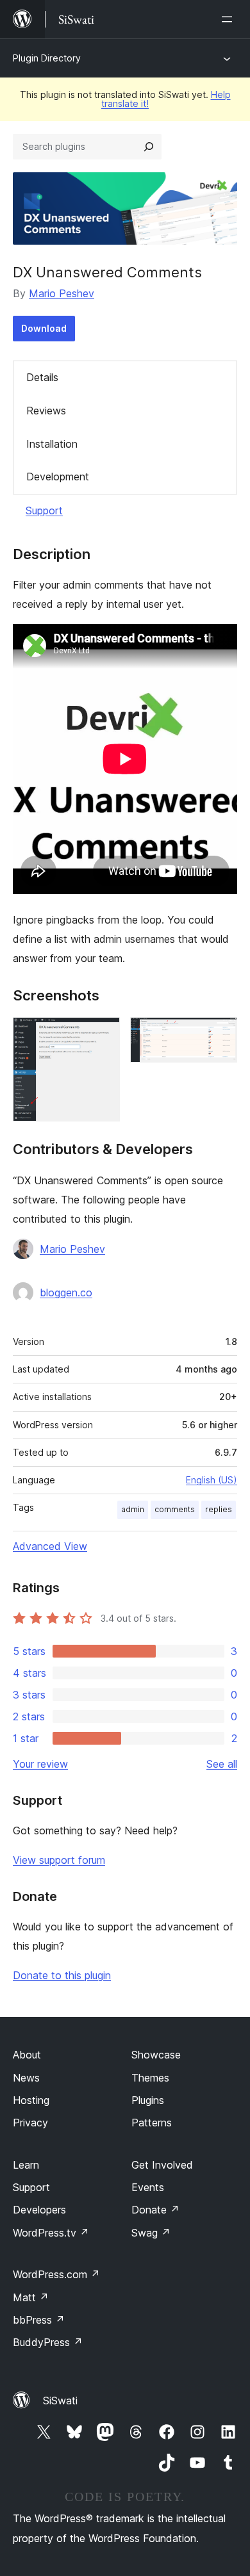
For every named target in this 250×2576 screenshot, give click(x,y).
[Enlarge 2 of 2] (220, 1034)
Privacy (30, 2123)
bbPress (39, 2320)
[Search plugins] (149, 147)
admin (133, 1509)
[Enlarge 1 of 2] (103, 1034)
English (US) (212, 1480)
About (27, 2055)
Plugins (148, 2100)
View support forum (59, 1860)
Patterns (152, 2123)
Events (148, 2187)
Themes (150, 2078)
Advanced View (50, 1546)
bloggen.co (66, 1292)
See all (222, 1764)
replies (219, 1509)
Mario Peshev (62, 293)
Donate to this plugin (62, 1975)
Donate (155, 2210)
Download (44, 328)
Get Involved (162, 2165)
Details (42, 377)
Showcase (156, 2055)
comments (175, 1509)
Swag (151, 2233)
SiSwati (60, 2401)
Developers (39, 2210)
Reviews (46, 411)
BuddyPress (48, 2342)
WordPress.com (56, 2274)
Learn (26, 2165)
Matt (31, 2297)
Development (58, 477)
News (26, 2078)
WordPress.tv (51, 2233)
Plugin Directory (47, 58)
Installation (52, 444)
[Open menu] (229, 19)
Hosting (31, 2100)
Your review (40, 1764)
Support (44, 510)
